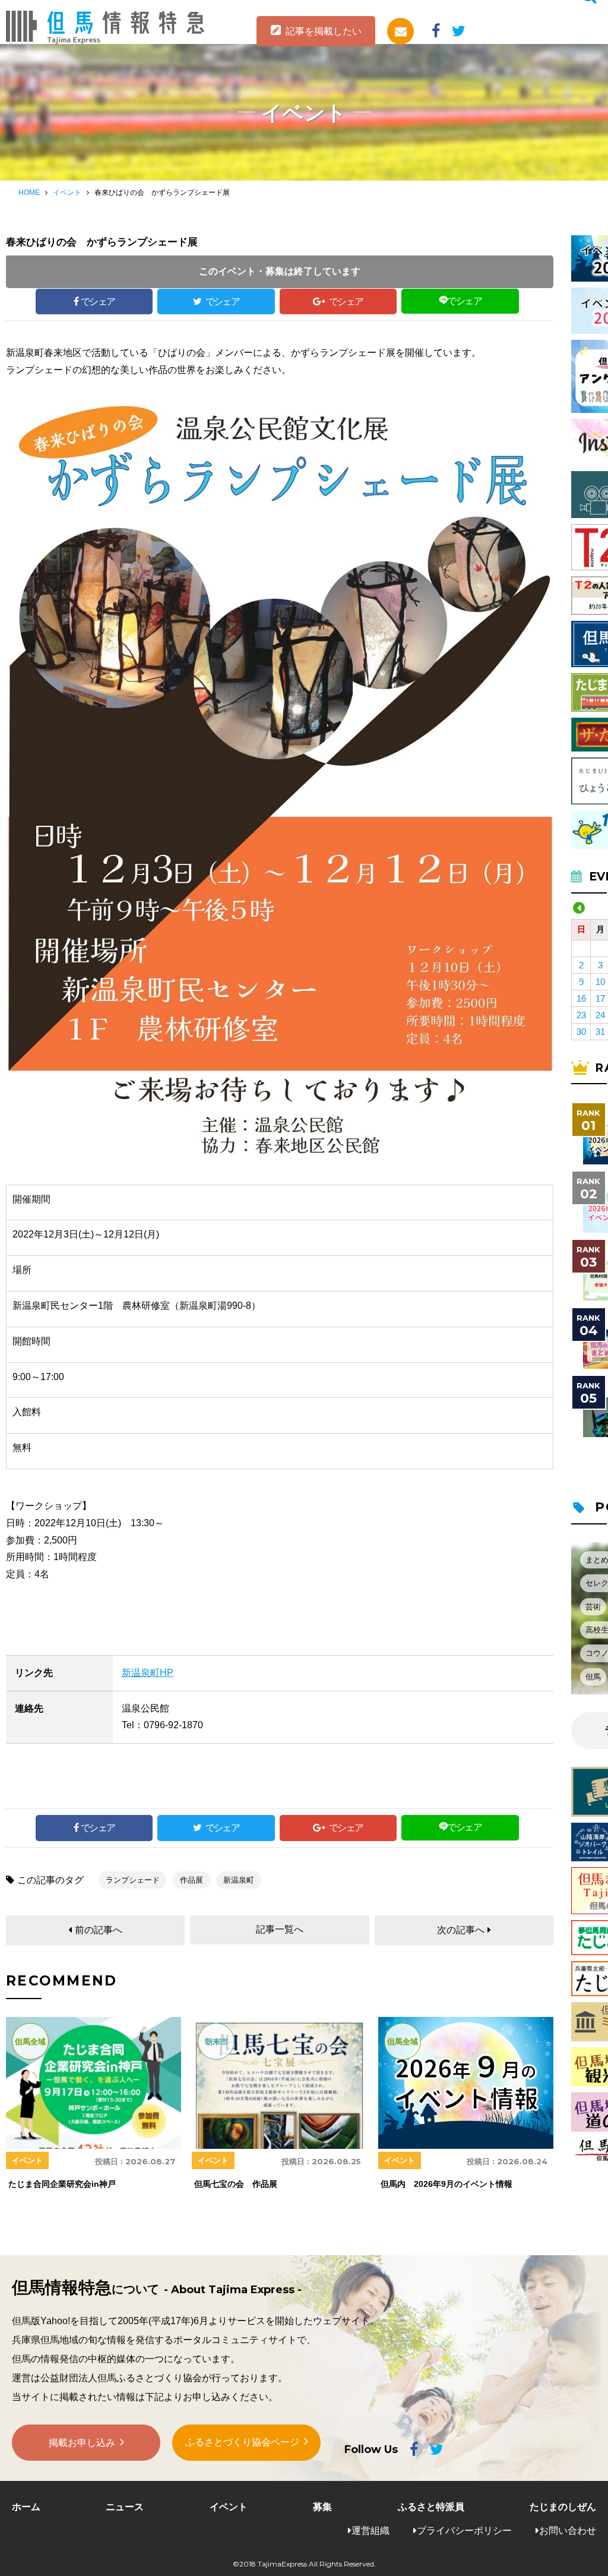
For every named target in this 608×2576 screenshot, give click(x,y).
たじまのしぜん (563, 2507)
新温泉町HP (148, 1673)
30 (581, 1032)
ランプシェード (133, 1880)
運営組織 (370, 2531)
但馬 (593, 1677)
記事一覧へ (280, 1929)
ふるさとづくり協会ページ (242, 2442)
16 (581, 998)
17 (600, 998)
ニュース (125, 2507)
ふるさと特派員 (431, 2507)
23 (581, 1015)
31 (600, 1032)
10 (600, 982)
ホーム (26, 2507)
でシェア (98, 302)
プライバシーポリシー (464, 2531)
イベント (67, 192)
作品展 (191, 1880)
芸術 (593, 1607)
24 (600, 1015)
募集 (322, 2507)
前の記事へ (99, 1930)
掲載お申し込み (82, 2443)
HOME (29, 192)
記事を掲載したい (324, 31)
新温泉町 (239, 1880)
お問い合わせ (568, 2531)
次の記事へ (461, 1930)
